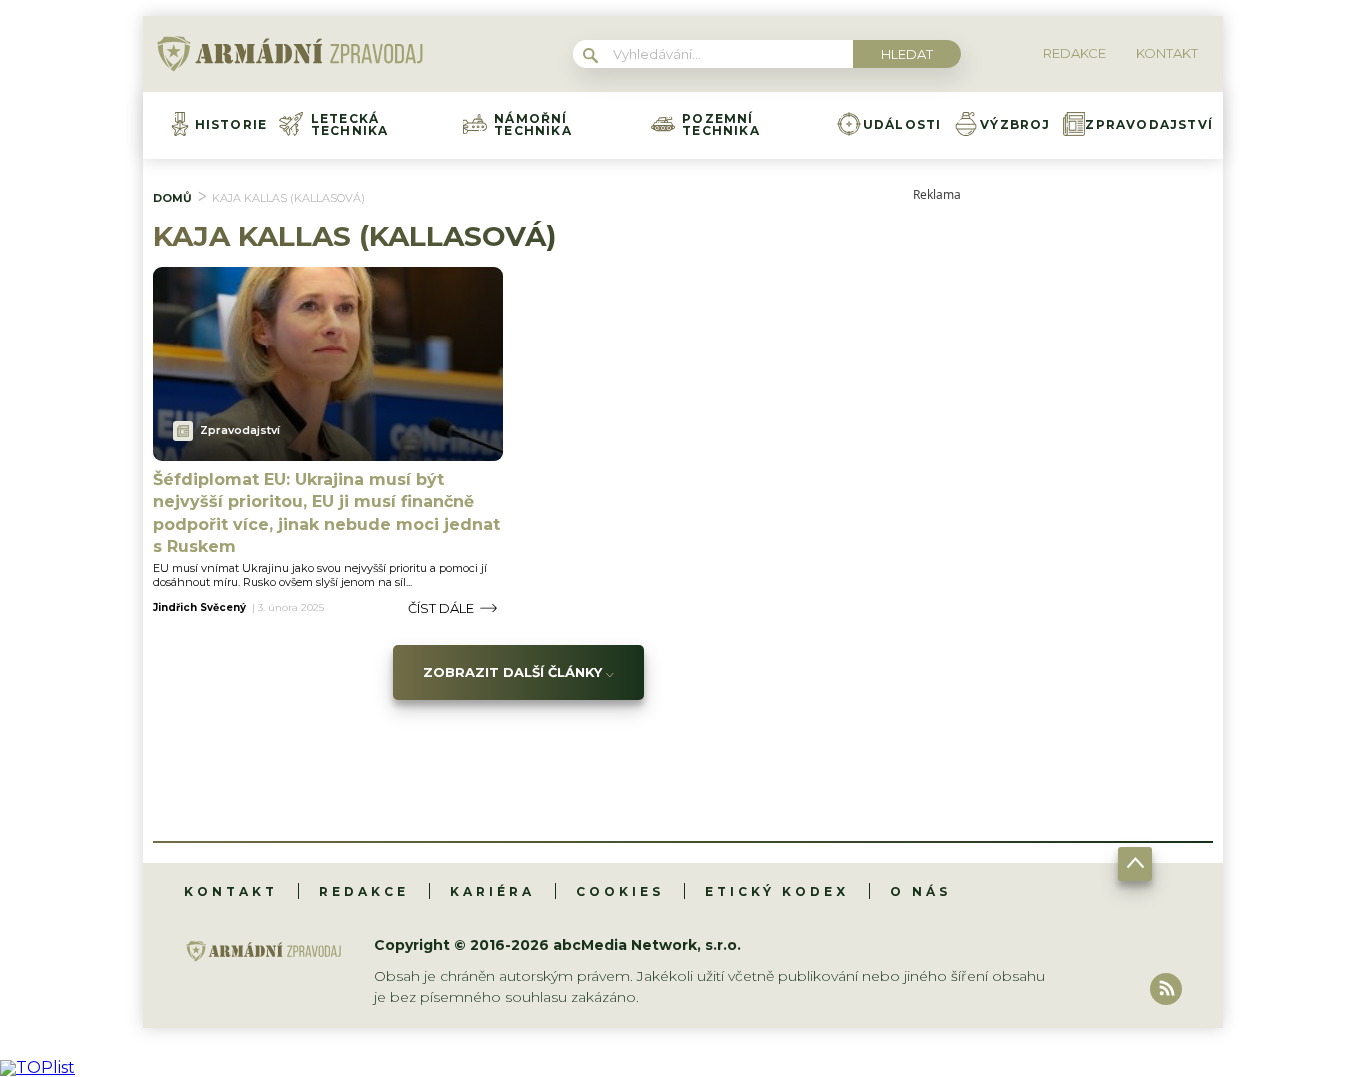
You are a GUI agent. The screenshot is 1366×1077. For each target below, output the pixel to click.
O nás (920, 891)
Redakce (364, 891)
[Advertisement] (1063, 501)
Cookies (620, 891)
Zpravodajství (1149, 125)
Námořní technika (533, 125)
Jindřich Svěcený (199, 608)
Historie (231, 125)
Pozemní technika (721, 125)
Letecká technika (350, 125)
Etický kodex (777, 891)
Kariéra (492, 891)
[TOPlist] (37, 1067)
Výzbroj (1015, 125)
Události (902, 125)
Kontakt (231, 891)
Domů (172, 198)
